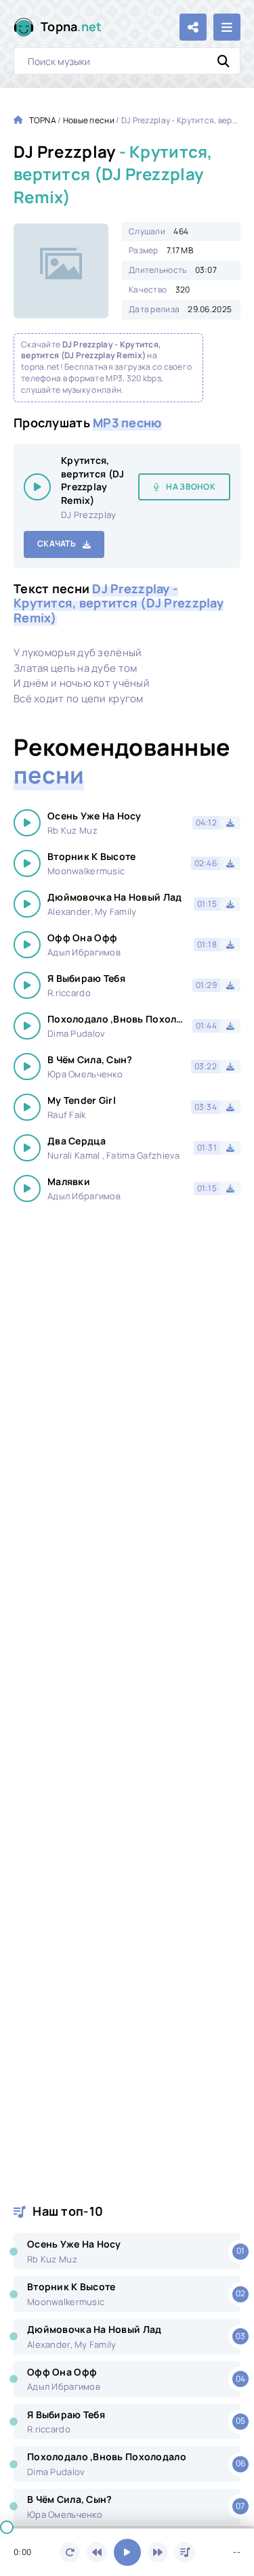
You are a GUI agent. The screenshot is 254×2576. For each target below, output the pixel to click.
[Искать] (224, 61)
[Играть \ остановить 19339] (37, 487)
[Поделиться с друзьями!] (193, 27)
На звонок (191, 487)
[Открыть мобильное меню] (227, 27)
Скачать (57, 543)
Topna (71, 26)
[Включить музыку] (127, 2552)
